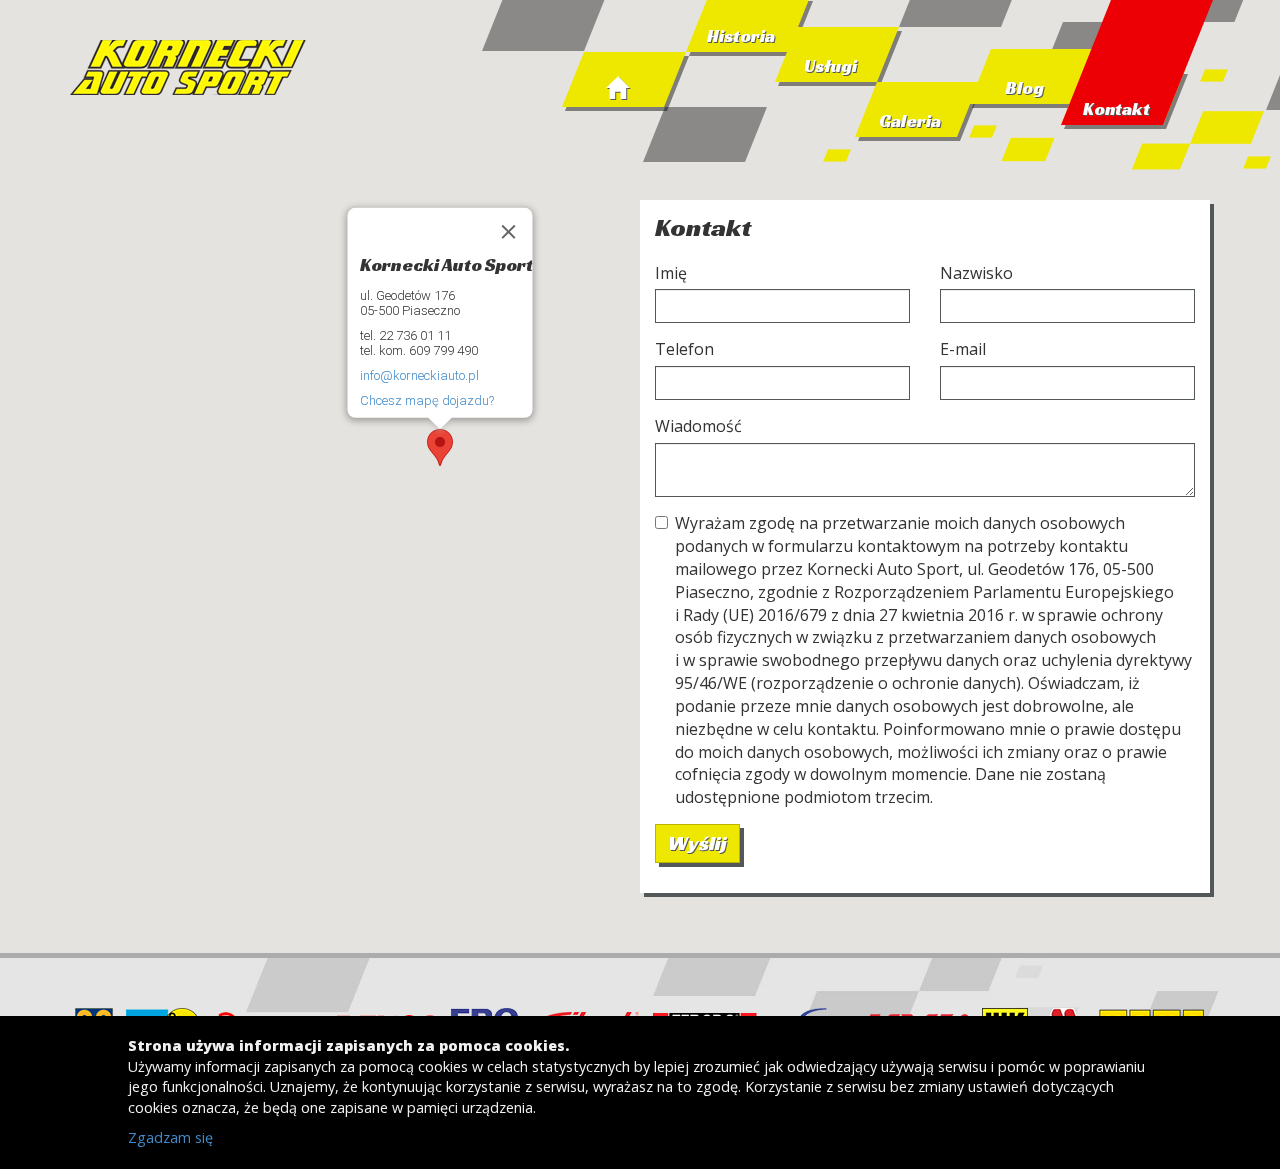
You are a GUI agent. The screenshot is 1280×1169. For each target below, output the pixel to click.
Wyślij (697, 843)
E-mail (963, 349)
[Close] (509, 231)
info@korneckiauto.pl (419, 375)
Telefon (684, 349)
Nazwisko (976, 273)
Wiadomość (698, 426)
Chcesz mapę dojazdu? (427, 400)
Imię (671, 273)
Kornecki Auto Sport (190, 70)
